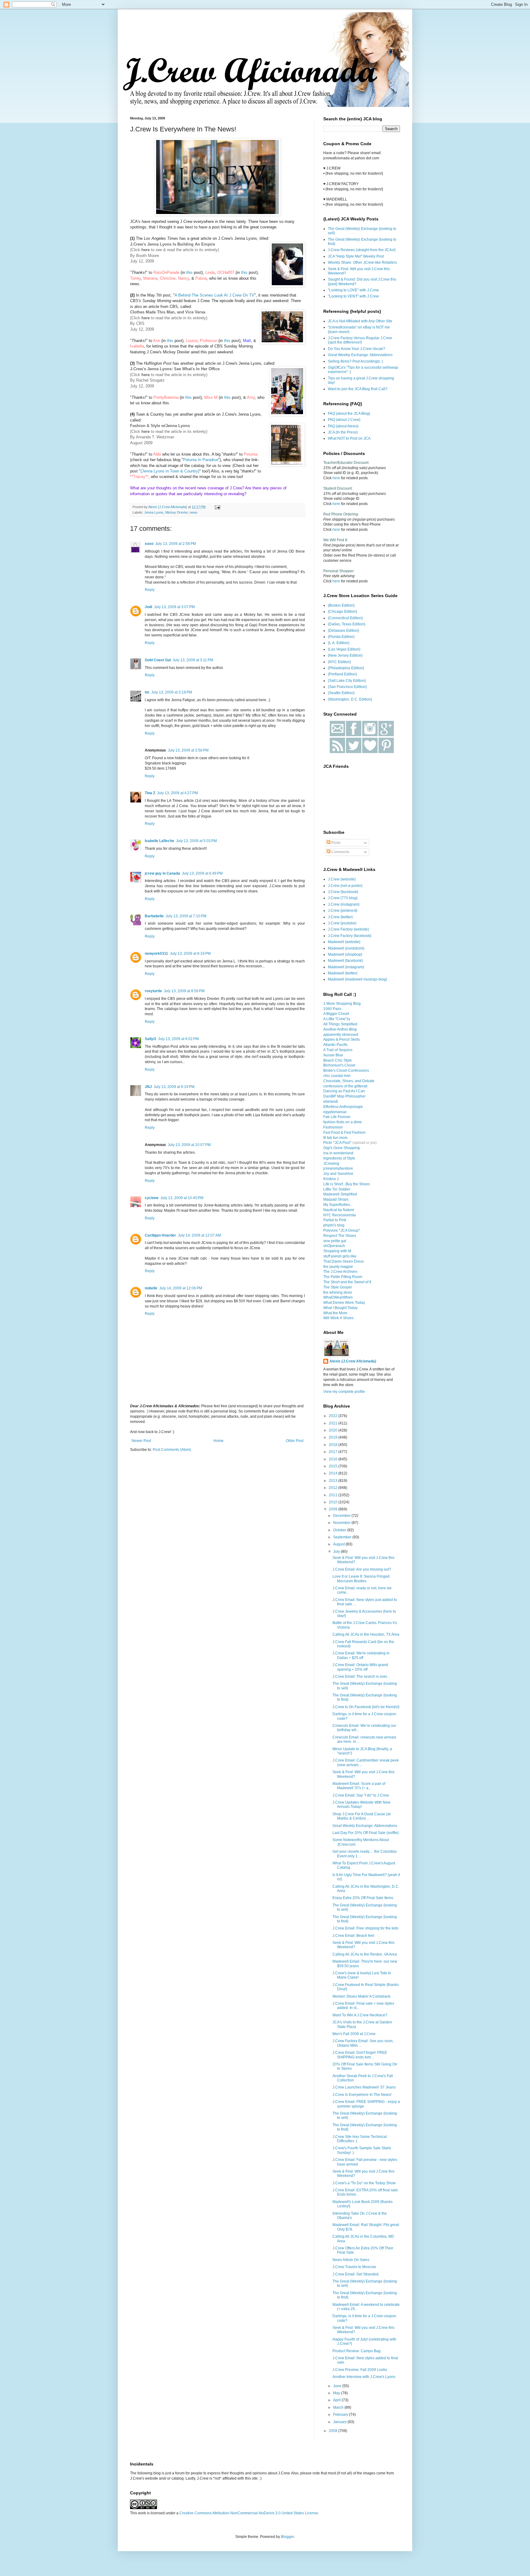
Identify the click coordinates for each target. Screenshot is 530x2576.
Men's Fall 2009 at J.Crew (354, 2034)
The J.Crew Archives (340, 1272)
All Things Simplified (340, 1024)
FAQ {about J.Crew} (344, 420)
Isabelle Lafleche (159, 841)
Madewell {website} (344, 942)
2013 (334, 1481)
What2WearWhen (338, 1297)
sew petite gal (335, 1241)
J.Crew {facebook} (343, 892)
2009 (334, 1509)
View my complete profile (344, 1392)
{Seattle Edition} (341, 693)
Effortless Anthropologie (343, 1107)
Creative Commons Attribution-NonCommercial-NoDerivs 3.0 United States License (249, 2513)
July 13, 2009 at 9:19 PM (174, 1087)
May (337, 2393)
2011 (334, 1495)
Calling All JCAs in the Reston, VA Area (365, 1954)
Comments (340, 852)
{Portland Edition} (342, 674)
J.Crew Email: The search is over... (361, 1677)
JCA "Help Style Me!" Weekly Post (356, 256)
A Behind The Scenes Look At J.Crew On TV (214, 295)
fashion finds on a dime (343, 1122)
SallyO (150, 1039)
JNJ (148, 1087)
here (146, 318)
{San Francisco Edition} (347, 687)
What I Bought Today (340, 1308)
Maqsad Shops (336, 1199)
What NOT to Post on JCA (349, 438)
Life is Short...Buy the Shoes (347, 1184)
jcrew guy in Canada (162, 873)
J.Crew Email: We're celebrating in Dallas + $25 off (361, 1655)
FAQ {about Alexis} (343, 426)
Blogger (287, 2537)
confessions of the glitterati (345, 1086)
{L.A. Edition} (339, 643)
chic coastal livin (337, 1076)
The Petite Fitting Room (343, 1277)
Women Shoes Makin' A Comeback (361, 1996)
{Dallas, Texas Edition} (347, 624)
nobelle (151, 1288)
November (342, 1523)
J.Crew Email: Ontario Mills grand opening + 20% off (360, 1667)
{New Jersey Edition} (345, 655)
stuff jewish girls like (340, 1256)
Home (219, 1441)
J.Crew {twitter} (340, 917)
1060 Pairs (332, 1009)
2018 (334, 1445)
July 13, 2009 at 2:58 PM (176, 544)
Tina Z (150, 793)
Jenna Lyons (154, 512)
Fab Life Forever (337, 1117)
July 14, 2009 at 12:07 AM (199, 1235)
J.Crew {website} (342, 879)
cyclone (152, 1198)
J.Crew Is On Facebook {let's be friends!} (366, 1707)
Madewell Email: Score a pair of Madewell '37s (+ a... (359, 1786)
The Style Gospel (338, 1287)
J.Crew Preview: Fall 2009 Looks (360, 2370)
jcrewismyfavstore (338, 1168)
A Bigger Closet (336, 1014)
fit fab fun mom (335, 1138)
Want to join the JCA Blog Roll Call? (358, 389)
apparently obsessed (341, 1035)
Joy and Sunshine (338, 1174)
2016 (334, 1459)
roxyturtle (153, 991)
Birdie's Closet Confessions (346, 1070)
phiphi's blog (334, 1225)
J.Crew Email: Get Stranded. (356, 2274)
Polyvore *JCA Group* (342, 1230)
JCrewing (331, 1164)
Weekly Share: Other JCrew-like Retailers (362, 262)
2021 (334, 1423)
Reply (150, 590)
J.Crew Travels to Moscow (354, 2267)
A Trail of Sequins (338, 1050)
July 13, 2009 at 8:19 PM (190, 954)
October (340, 1530)
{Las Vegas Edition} (344, 649)
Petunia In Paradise (201, 460)
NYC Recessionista (340, 1215)
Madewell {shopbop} (345, 954)
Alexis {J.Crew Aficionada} (353, 1361)
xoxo (149, 544)
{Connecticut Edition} (345, 618)
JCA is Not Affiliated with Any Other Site (360, 321)
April (337, 2400)
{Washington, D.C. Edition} (350, 699)
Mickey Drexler (177, 512)
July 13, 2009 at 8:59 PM (184, 991)
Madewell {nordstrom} (346, 948)
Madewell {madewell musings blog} (357, 979)
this (189, 272)
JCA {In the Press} (343, 432)
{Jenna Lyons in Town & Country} (170, 471)
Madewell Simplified (340, 1194)
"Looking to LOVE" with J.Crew (353, 290)
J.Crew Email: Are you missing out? (362, 1569)
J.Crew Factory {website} (348, 929)
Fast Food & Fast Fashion (344, 1133)
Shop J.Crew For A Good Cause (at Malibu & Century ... (361, 1816)
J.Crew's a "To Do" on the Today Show (364, 2183)
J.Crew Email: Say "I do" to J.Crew (361, 1795)
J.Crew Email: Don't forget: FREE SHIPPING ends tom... (360, 2055)
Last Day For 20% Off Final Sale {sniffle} (366, 1833)
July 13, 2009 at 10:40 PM (182, 1198)
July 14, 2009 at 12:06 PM (181, 1288)
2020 (334, 1430)
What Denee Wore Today (344, 1303)
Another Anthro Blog (340, 1029)
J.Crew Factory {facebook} (350, 936)
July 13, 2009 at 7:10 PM (186, 916)
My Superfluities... (338, 1205)
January (340, 2422)
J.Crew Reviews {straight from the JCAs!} (362, 250)
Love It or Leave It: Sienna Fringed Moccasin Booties (361, 1579)
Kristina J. (331, 1179)
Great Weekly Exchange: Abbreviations (360, 355)
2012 (334, 1488)
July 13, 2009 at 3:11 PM (193, 660)
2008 (334, 2431)
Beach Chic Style (338, 1060)
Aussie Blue (333, 1055)
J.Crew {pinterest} (343, 911)
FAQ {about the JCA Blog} (349, 414)
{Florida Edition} (341, 637)
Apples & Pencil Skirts (342, 1039)
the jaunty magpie (338, 1267)
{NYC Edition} (339, 662)
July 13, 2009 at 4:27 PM (177, 793)
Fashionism (333, 1127)
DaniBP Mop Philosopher (344, 1096)
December (342, 1516)
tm (147, 692)
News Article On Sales (351, 2260)
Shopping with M (337, 1251)
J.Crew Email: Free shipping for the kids (365, 1928)
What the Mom (335, 1313)
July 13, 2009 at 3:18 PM (172, 692)
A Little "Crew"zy (337, 1019)
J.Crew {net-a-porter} (345, 886)
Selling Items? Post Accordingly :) (355, 361)
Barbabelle (154, 916)
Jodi (148, 607)
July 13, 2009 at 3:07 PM (174, 607)
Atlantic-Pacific (336, 1045)
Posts (335, 843)
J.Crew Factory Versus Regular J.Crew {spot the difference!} (360, 340)
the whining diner (338, 1292)
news (194, 512)
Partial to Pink (335, 1220)
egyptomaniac (335, 1112)
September (343, 1537)
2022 (334, 1416)
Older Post (295, 1441)
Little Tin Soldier (337, 1189)
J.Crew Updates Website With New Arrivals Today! (361, 1805)
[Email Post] (217, 507)
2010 (334, 1502)
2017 (334, 1452)
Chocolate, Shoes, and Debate (349, 1081)
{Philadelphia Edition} (346, 668)
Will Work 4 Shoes (338, 1318)
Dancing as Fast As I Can (344, 1091)
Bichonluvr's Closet (339, 1065)
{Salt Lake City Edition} (347, 681)
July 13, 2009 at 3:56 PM (188, 750)
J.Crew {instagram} (344, 904)
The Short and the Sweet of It (347, 1282)
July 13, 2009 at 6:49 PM (202, 873)
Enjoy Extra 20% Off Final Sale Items (363, 1898)
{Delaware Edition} (344, 631)
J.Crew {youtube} (342, 923)
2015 (334, 1466)
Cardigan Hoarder (160, 1235)
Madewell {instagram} (346, 967)
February (341, 2415)
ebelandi (331, 1102)
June (338, 2386)
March (339, 2407)
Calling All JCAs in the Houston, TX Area (366, 1634)
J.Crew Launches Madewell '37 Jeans (364, 2087)
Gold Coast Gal (158, 660)
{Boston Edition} (341, 605)
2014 (334, 1473)
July (337, 1552)
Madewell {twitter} (343, 973)
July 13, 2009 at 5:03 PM (196, 841)
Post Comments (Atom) (172, 1450)
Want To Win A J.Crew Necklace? (360, 2015)
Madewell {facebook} (345, 961)
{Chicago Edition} (342, 612)
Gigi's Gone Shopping (342, 1148)
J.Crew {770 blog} (343, 898)
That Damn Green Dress (344, 1261)
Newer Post (141, 1441)
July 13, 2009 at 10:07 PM (189, 1145)
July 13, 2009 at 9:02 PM (178, 1039)
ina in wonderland (338, 1153)
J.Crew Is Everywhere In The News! (362, 2095)
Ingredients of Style (339, 1158)
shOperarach (334, 1246)
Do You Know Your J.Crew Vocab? (357, 349)
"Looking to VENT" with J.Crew (353, 296)
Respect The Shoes (340, 1236)
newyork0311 (156, 954)
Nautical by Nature (339, 1210)
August (339, 1544)
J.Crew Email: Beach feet (353, 1936)
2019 (334, 1437)
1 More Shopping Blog (342, 1004)
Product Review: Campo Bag (357, 2351)
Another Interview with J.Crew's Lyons (364, 2377)
